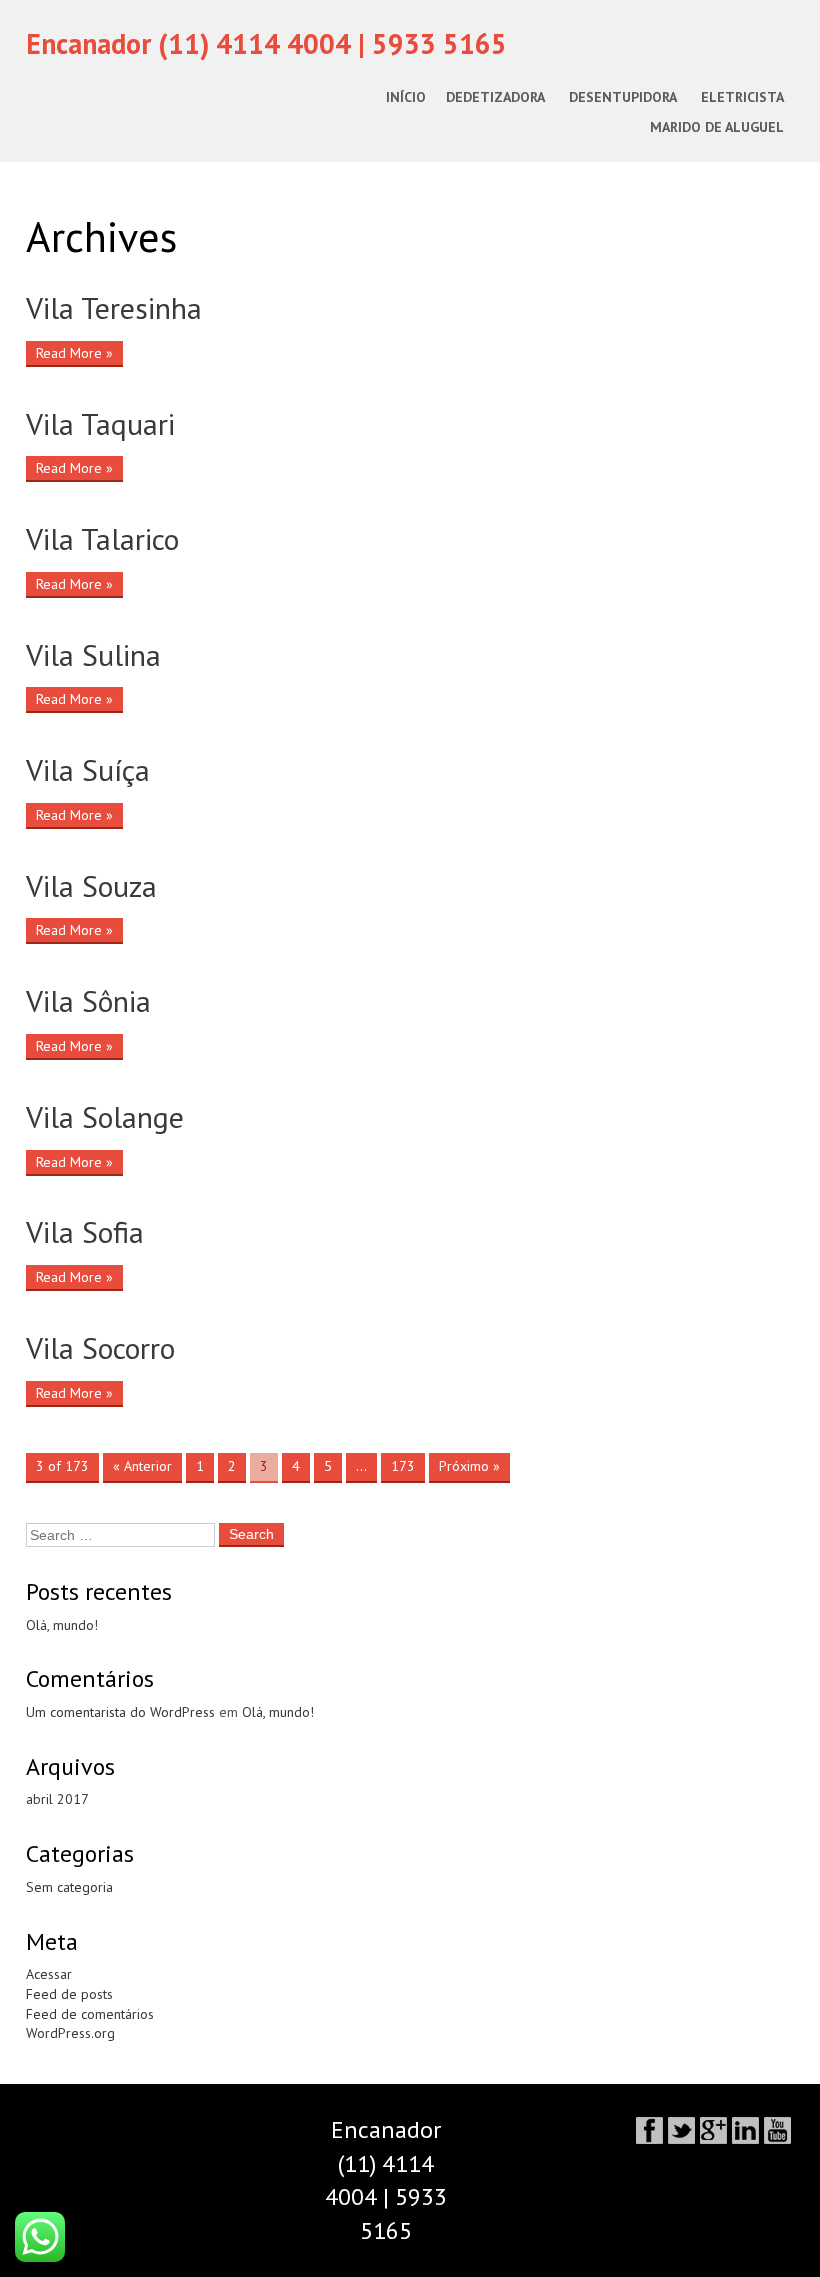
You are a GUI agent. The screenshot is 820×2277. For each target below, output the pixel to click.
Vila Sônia (88, 1001)
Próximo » (469, 1466)
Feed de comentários (90, 2014)
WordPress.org (70, 2033)
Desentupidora (623, 97)
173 (403, 1466)
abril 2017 (57, 1799)
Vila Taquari (100, 424)
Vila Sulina (93, 655)
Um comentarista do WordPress (120, 1712)
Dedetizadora (495, 97)
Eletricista (742, 97)
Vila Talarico (102, 539)
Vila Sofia (85, 1232)
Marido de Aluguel (717, 127)
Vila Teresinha (114, 308)
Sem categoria (69, 1887)
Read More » (74, 353)
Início (406, 97)
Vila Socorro (100, 1348)
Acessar (49, 1974)
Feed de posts (69, 1994)
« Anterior (142, 1466)
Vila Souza (91, 886)
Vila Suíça (88, 770)
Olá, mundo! (62, 1625)
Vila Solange (105, 1117)
